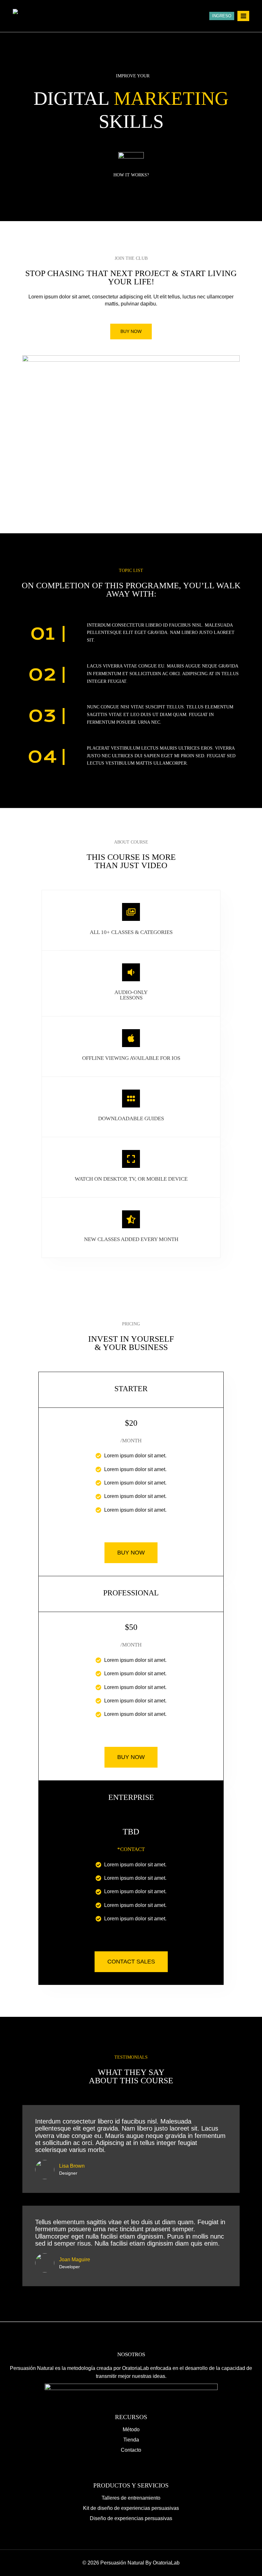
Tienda (131, 2440)
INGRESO (222, 16)
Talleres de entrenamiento (131, 2498)
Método (131, 2429)
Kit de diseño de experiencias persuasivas (131, 2508)
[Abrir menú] (243, 16)
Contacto (131, 2450)
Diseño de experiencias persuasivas (131, 2518)
